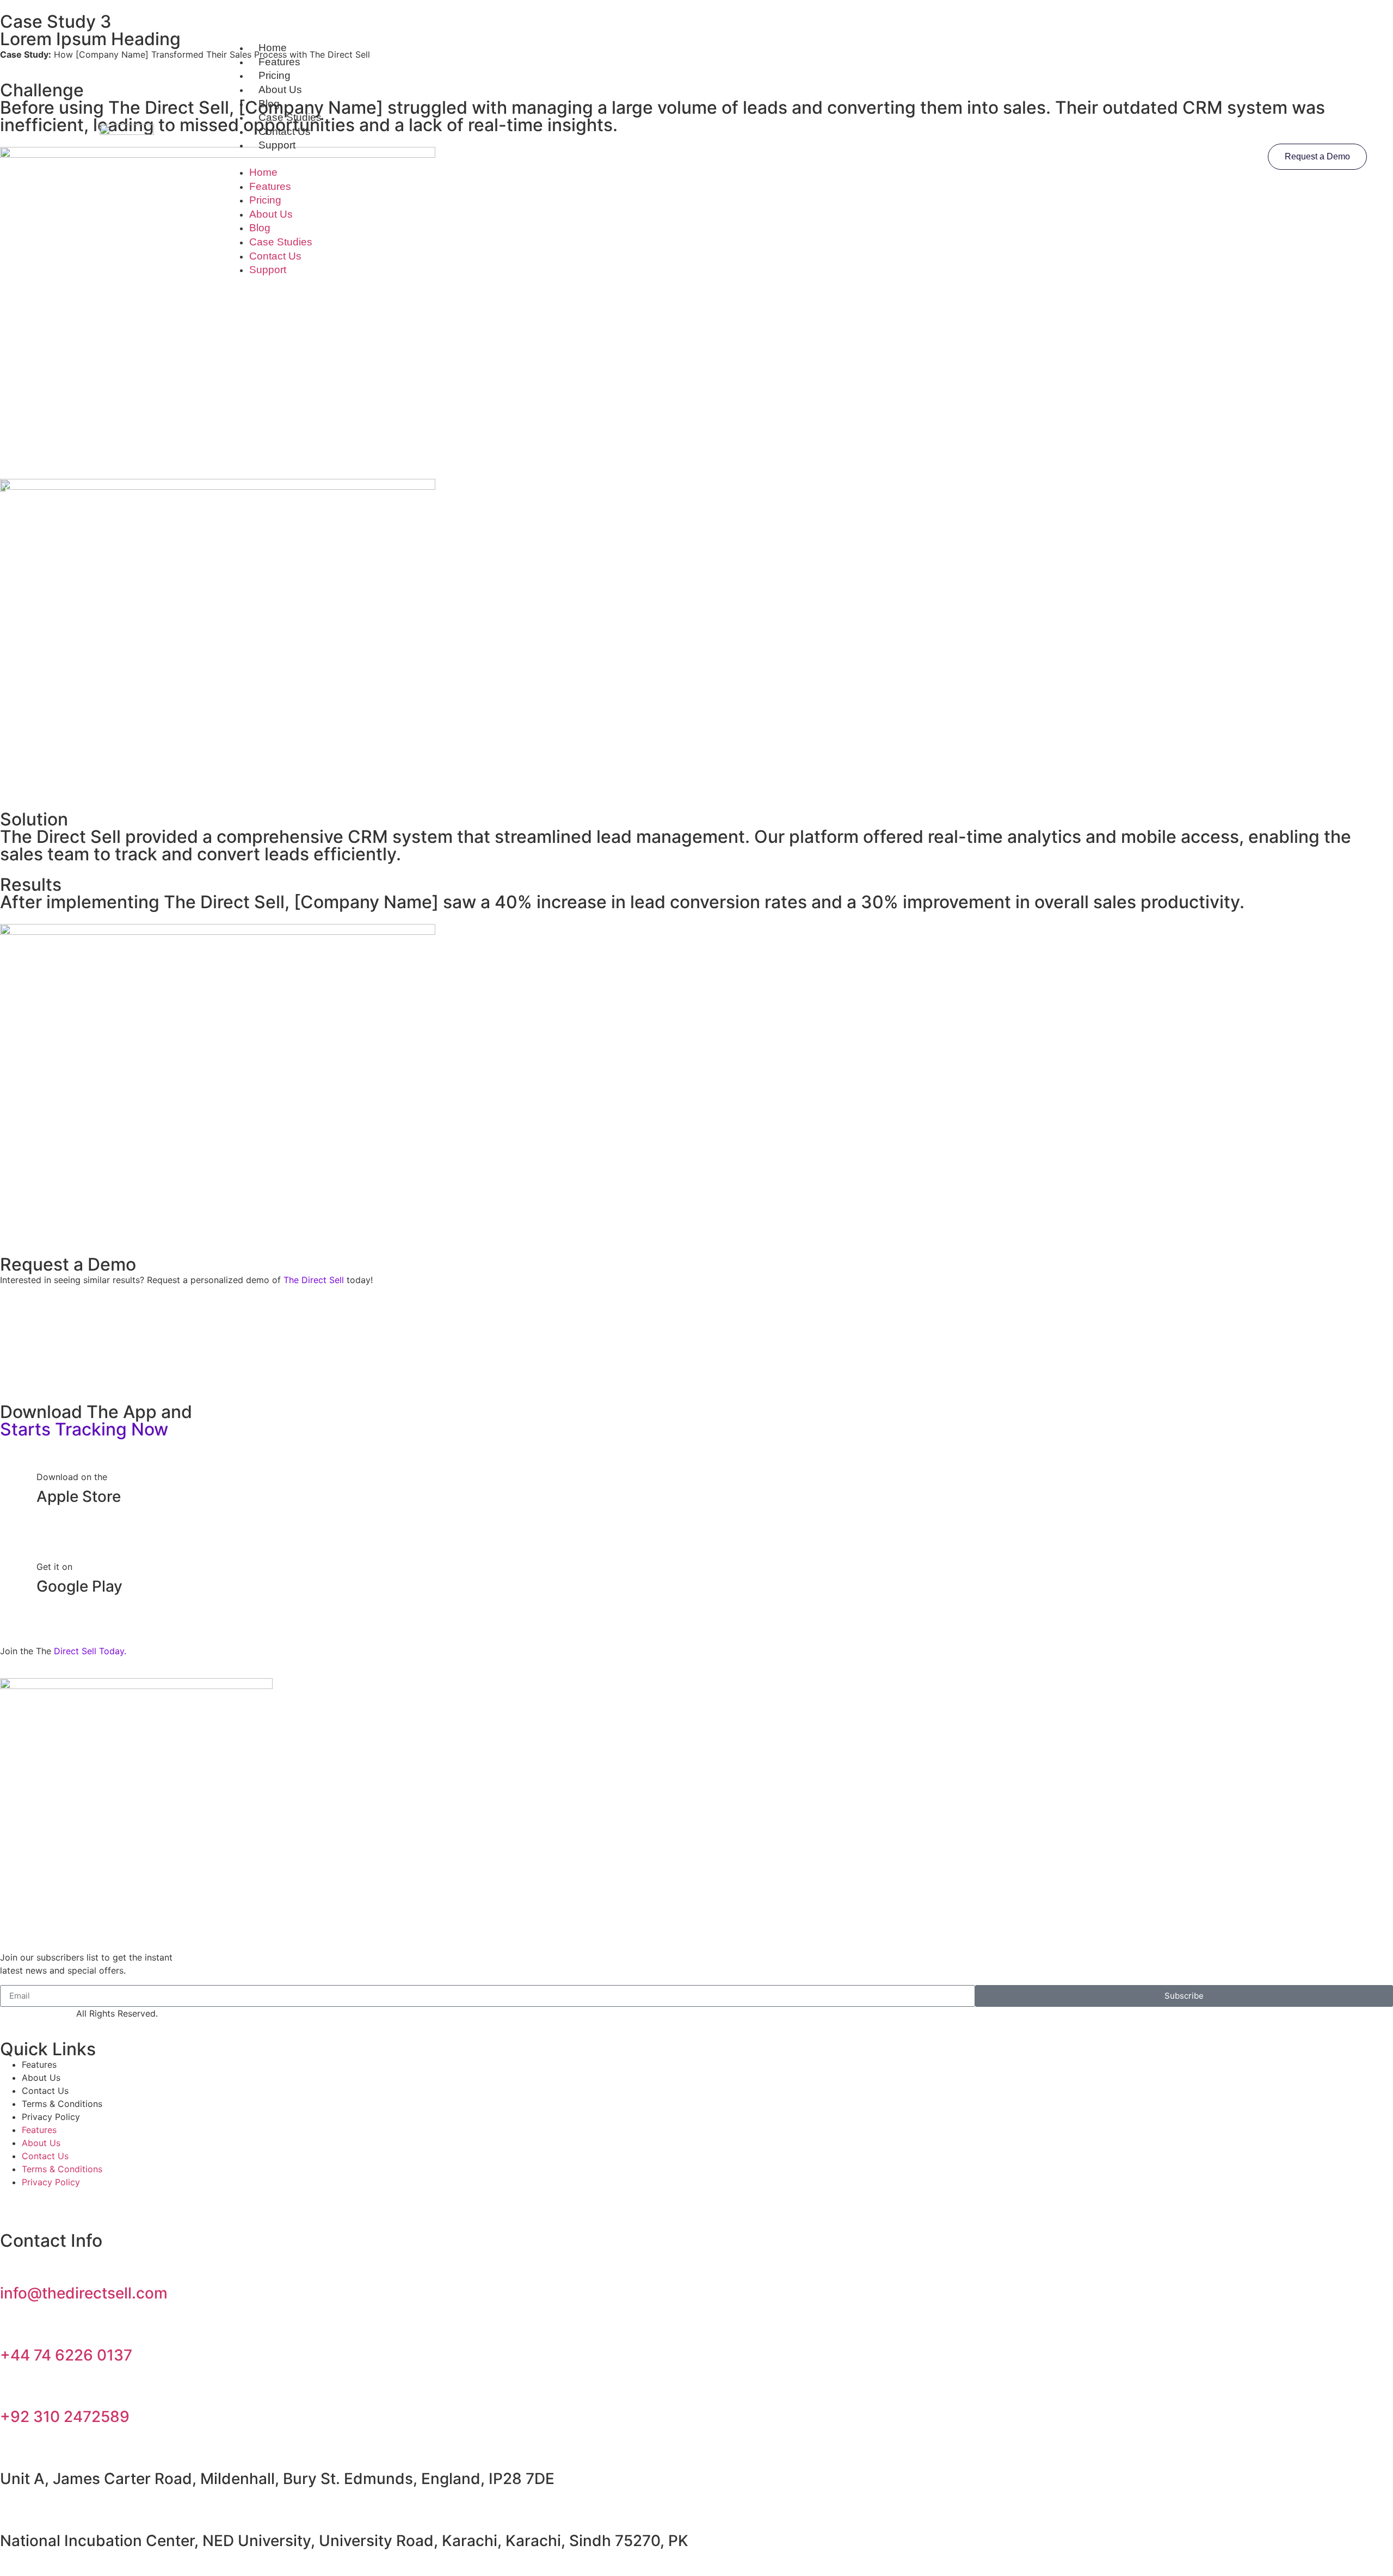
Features (279, 62)
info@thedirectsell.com (84, 2293)
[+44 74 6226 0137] (14, 2325)
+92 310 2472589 (65, 2417)
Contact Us (285, 131)
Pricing (275, 75)
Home (273, 48)
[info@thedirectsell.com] (14, 2263)
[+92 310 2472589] (14, 2387)
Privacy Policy (51, 2117)
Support (277, 145)
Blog (269, 104)
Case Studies (290, 117)
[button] (697, 159)
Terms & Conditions (62, 2104)
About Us (280, 90)
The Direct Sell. (42, 2013)
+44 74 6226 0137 (66, 2355)
